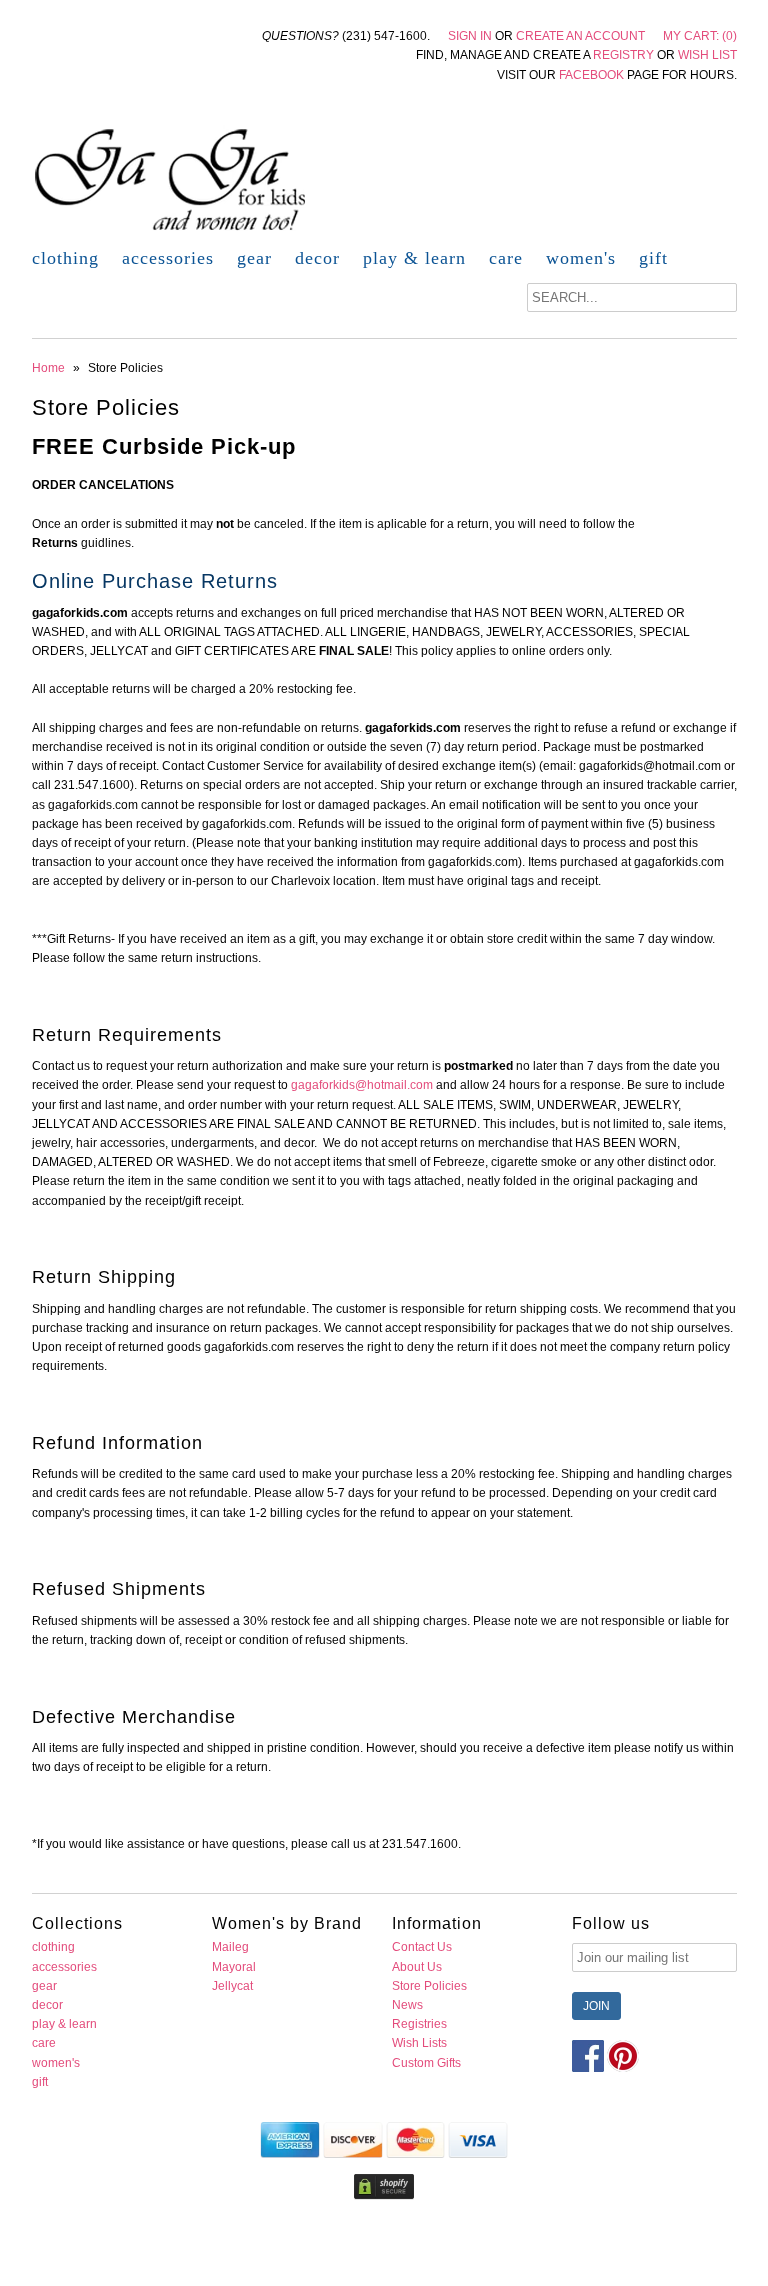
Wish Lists (419, 2043)
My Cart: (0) (700, 36)
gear (254, 258)
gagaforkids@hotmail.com (362, 1085)
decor (317, 258)
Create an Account (580, 36)
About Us (417, 1967)
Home (48, 368)
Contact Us (422, 1947)
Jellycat (232, 1986)
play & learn (414, 258)
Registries (419, 2024)
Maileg (230, 1947)
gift (653, 258)
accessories (168, 258)
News (407, 2005)
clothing (65, 258)
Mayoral (234, 1967)
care (506, 258)
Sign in (470, 36)
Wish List (707, 55)
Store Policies (429, 1986)
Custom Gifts (426, 2063)
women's (581, 258)
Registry (623, 55)
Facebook (591, 75)
